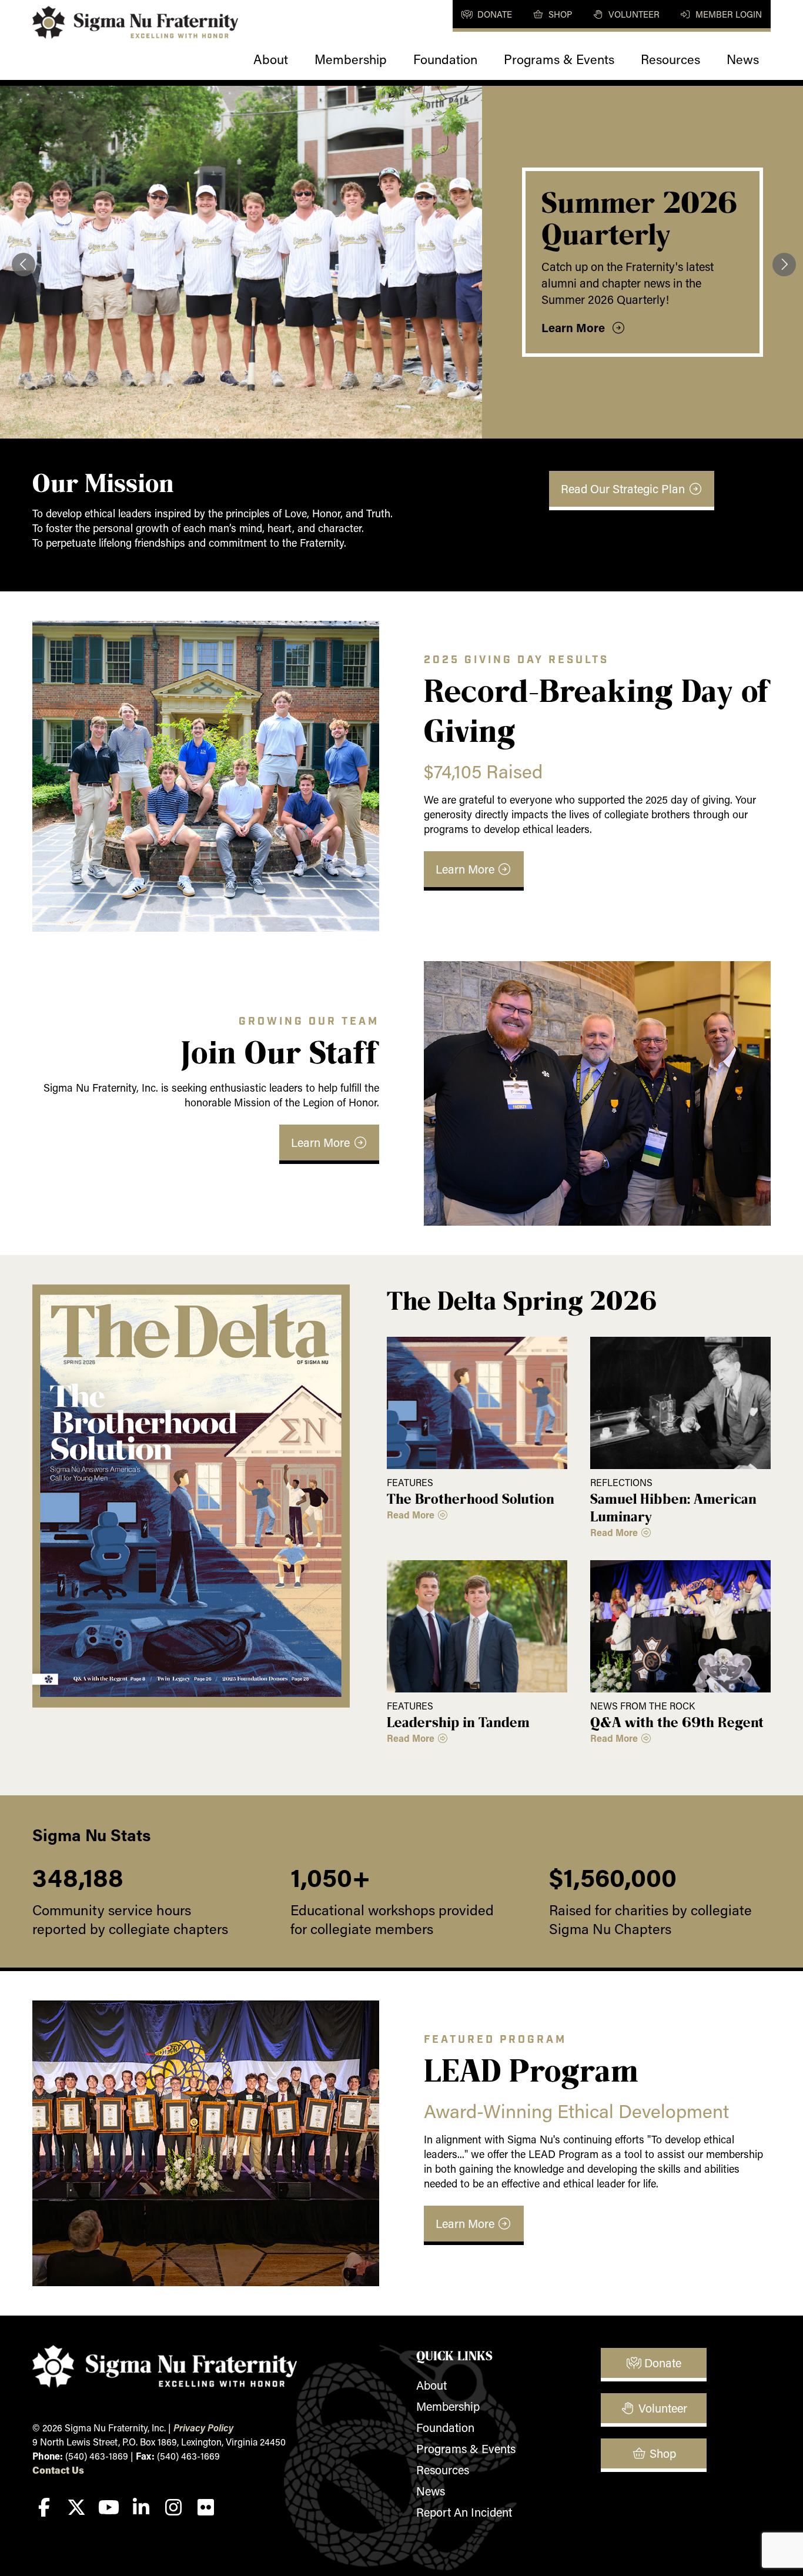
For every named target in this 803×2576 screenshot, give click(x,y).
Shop (559, 14)
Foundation (445, 59)
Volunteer (633, 14)
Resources (670, 59)
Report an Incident (464, 2512)
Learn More (576, 327)
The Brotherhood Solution (471, 1498)
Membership (351, 59)
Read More (412, 1515)
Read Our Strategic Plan (624, 489)
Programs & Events (559, 59)
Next (782, 262)
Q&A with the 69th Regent (677, 1722)
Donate (493, 14)
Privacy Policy (203, 2428)
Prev (21, 262)
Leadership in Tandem (458, 1722)
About (271, 59)
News (743, 59)
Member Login (727, 14)
